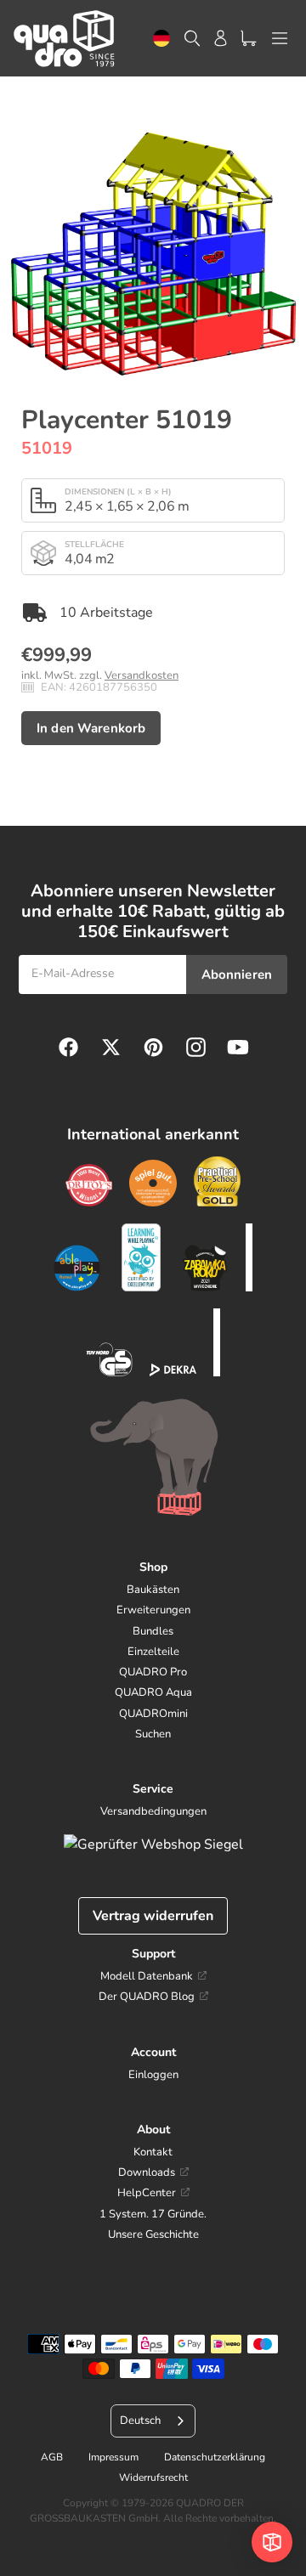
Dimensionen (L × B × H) (118, 492)
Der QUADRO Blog (147, 1997)
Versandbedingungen (153, 1811)
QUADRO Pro (153, 1672)
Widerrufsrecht (153, 2477)
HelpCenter (147, 2193)
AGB (52, 2457)
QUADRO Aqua (153, 1692)
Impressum (113, 2457)
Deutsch (161, 39)
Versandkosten (142, 675)
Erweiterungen (153, 1610)
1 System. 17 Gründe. (153, 2214)
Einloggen (153, 2075)
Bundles (153, 1631)
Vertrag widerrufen (153, 1916)
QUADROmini (153, 1714)
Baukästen (153, 1590)
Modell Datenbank (147, 1976)
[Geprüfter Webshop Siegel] (153, 1844)
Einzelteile (153, 1652)
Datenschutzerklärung (215, 2457)
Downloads (147, 2172)
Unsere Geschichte (153, 2234)
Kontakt (153, 2152)
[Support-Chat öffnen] (272, 2542)
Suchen (153, 1734)
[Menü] (280, 38)
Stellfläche (94, 545)
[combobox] (161, 39)
